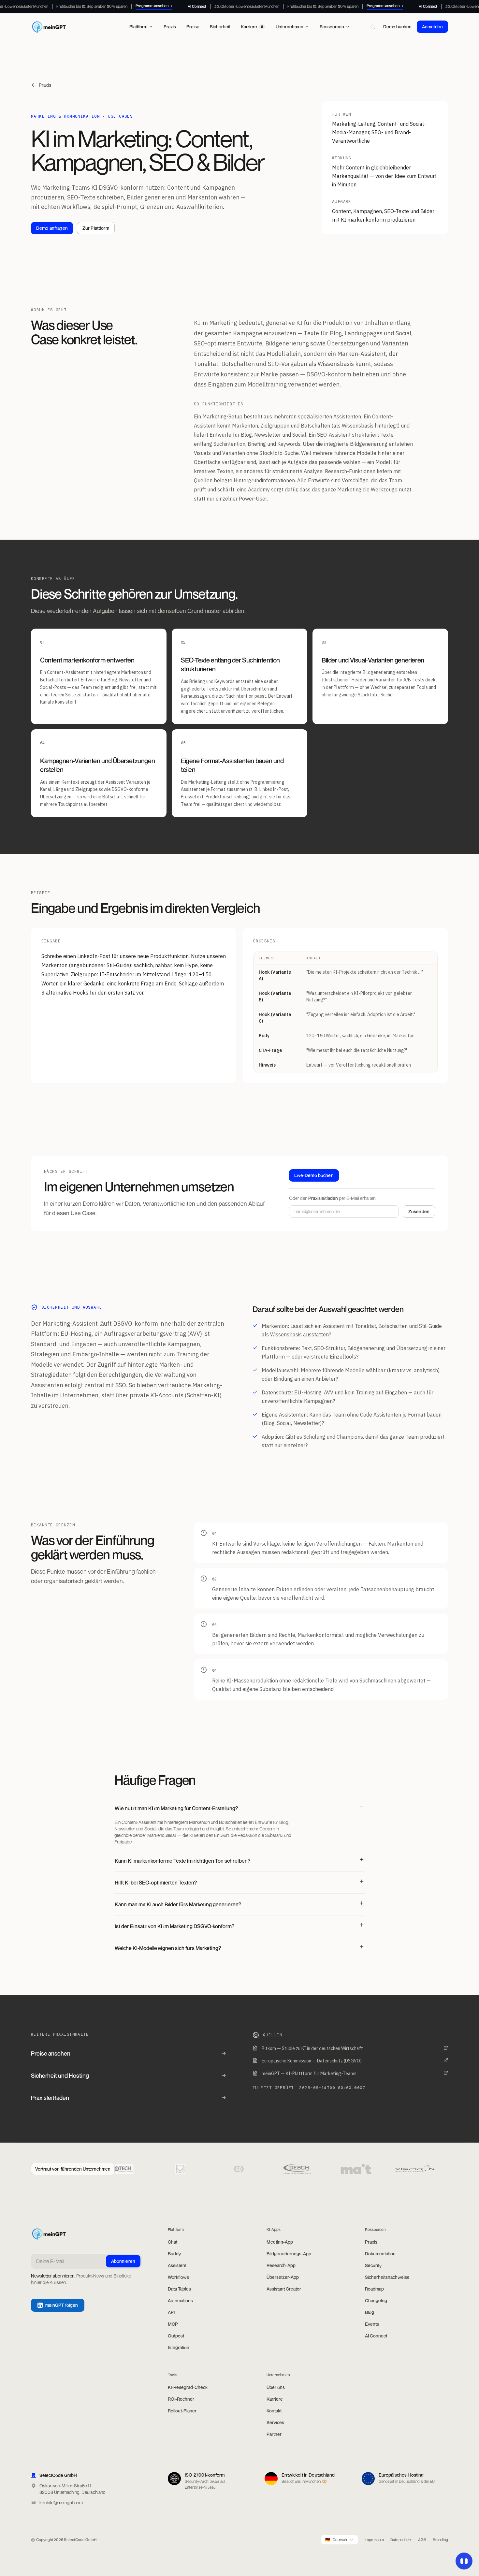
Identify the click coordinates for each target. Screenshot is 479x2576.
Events (372, 2324)
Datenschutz (401, 2540)
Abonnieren (123, 2261)
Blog (370, 2312)
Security (373, 2265)
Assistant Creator (284, 2289)
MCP (173, 2324)
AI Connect (376, 2336)
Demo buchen (397, 27)
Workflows (178, 2277)
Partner (274, 2434)
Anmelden (432, 27)
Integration (179, 2347)
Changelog (376, 2300)
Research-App (281, 2265)
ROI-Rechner (181, 2399)
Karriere (275, 2399)
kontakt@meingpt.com (61, 2503)
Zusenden (419, 1211)
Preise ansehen (51, 2053)
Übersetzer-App (283, 2277)
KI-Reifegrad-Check (188, 2387)
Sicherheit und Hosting (60, 2075)
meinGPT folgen (62, 2305)
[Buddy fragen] (464, 2561)
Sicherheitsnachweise (387, 2277)
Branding (440, 2540)
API (171, 2312)
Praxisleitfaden (50, 2098)
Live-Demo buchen (314, 1175)
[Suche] (373, 27)
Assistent (177, 2265)
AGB (422, 2540)
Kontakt (274, 2411)
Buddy (174, 2254)
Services (275, 2422)
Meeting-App (280, 2242)
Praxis (45, 85)
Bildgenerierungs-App (289, 2254)
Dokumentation (380, 2254)
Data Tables (179, 2289)
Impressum (374, 2540)
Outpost (176, 2336)
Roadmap (374, 2289)
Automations (180, 2300)
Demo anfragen (52, 228)
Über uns (276, 2387)
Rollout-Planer (182, 2411)
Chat (173, 2242)
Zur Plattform (96, 228)
